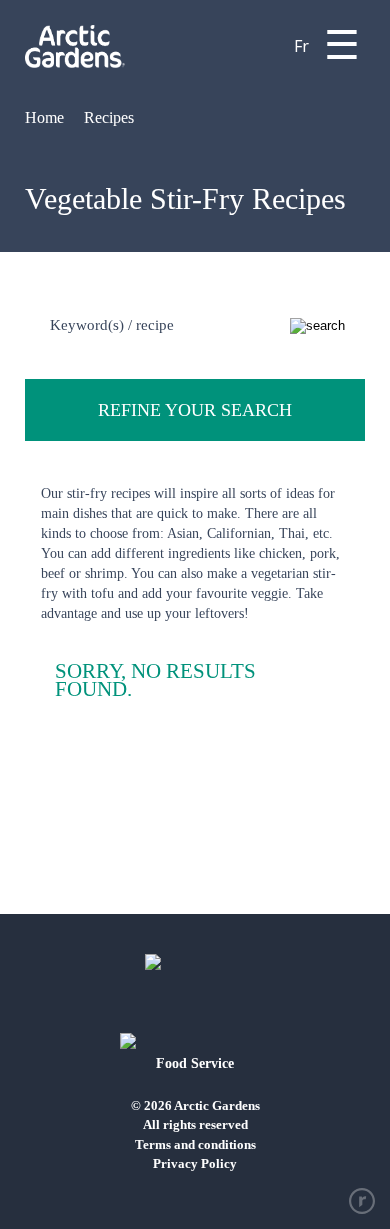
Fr (301, 46)
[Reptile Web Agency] (362, 1201)
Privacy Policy (195, 1163)
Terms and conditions (195, 1144)
